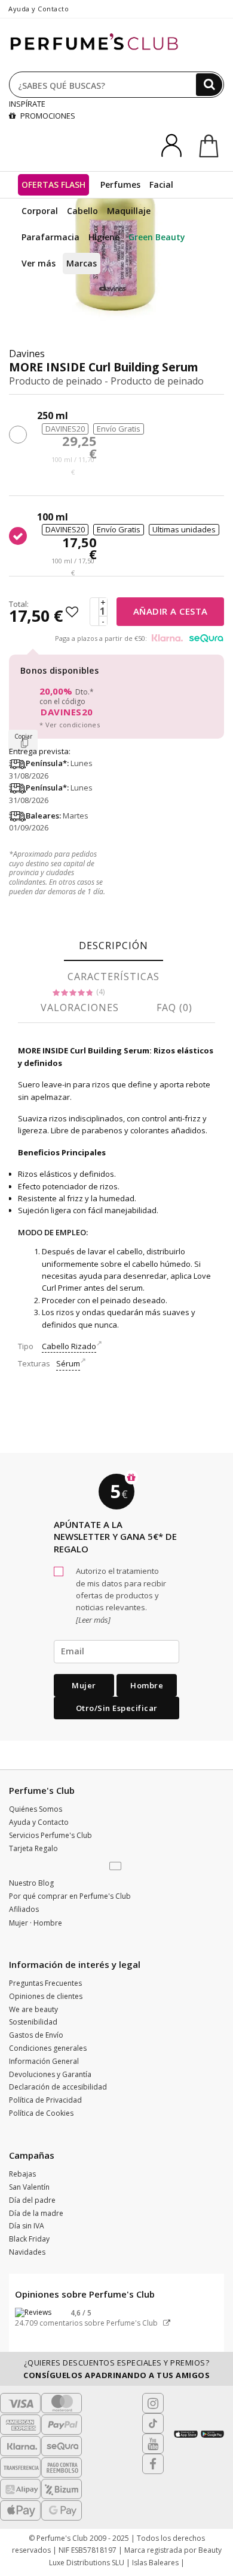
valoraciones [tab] (80, 1008)
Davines (27, 354)
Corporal (40, 211)
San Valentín (29, 2187)
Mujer (84, 1685)
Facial (161, 185)
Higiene (104, 237)
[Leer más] (93, 1620)
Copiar (23, 736)
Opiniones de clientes (46, 1996)
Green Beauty (157, 237)
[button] (116, 1867)
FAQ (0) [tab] (174, 1008)
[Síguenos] (153, 2464)
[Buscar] (209, 85)
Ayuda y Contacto (39, 9)
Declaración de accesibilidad (58, 2087)
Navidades (27, 2252)
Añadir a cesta (171, 611)
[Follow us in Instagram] (153, 2403)
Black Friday (29, 2239)
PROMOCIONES (47, 116)
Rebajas (22, 2174)
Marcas (82, 263)
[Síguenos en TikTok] (153, 2423)
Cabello (82, 211)
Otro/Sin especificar (117, 1708)
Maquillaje (129, 211)
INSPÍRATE (27, 104)
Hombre (147, 1685)
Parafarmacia (50, 237)
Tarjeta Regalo (33, 1848)
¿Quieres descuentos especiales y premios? (116, 2369)
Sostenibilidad (33, 2022)
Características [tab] (114, 977)
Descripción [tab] (114, 946)
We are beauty (33, 2009)
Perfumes (120, 185)
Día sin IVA (27, 2226)
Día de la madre (36, 2213)
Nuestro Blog (31, 1883)
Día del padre (32, 2200)
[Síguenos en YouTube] (153, 2444)
